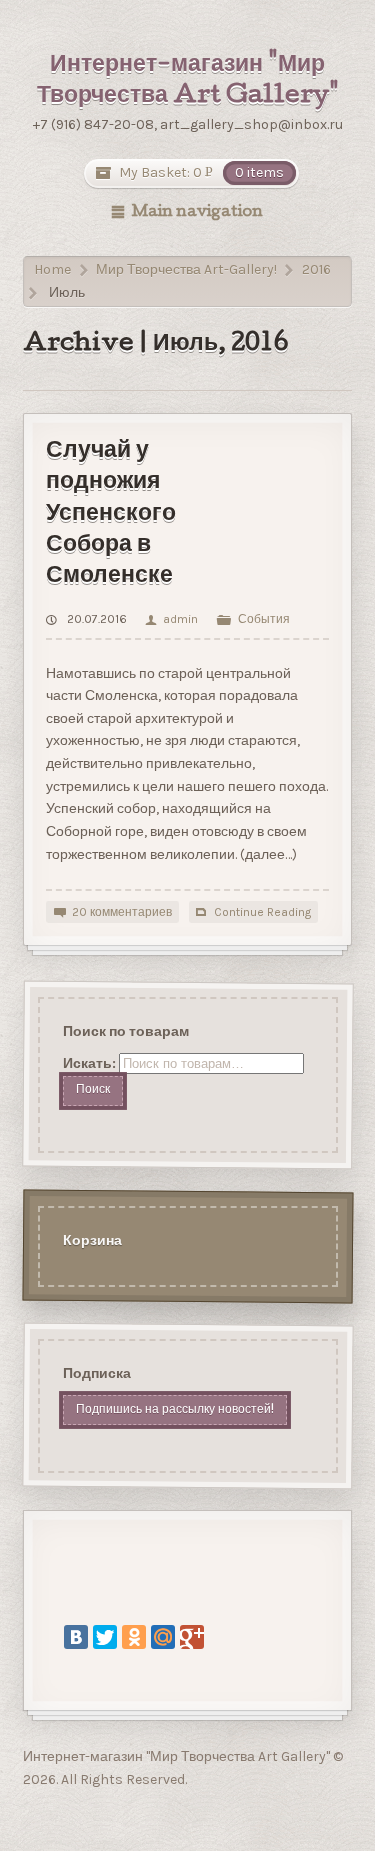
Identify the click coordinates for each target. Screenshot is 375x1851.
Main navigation (197, 213)
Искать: (88, 1063)
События (263, 619)
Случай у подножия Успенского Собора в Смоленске (111, 515)
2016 (316, 269)
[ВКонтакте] (76, 1637)
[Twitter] (105, 1637)
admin (180, 619)
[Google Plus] (192, 1637)
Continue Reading (262, 912)
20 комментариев (122, 912)
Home (52, 269)
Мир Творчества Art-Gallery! (186, 269)
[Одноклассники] (134, 1637)
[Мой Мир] (163, 1637)
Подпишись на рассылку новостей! (174, 1409)
